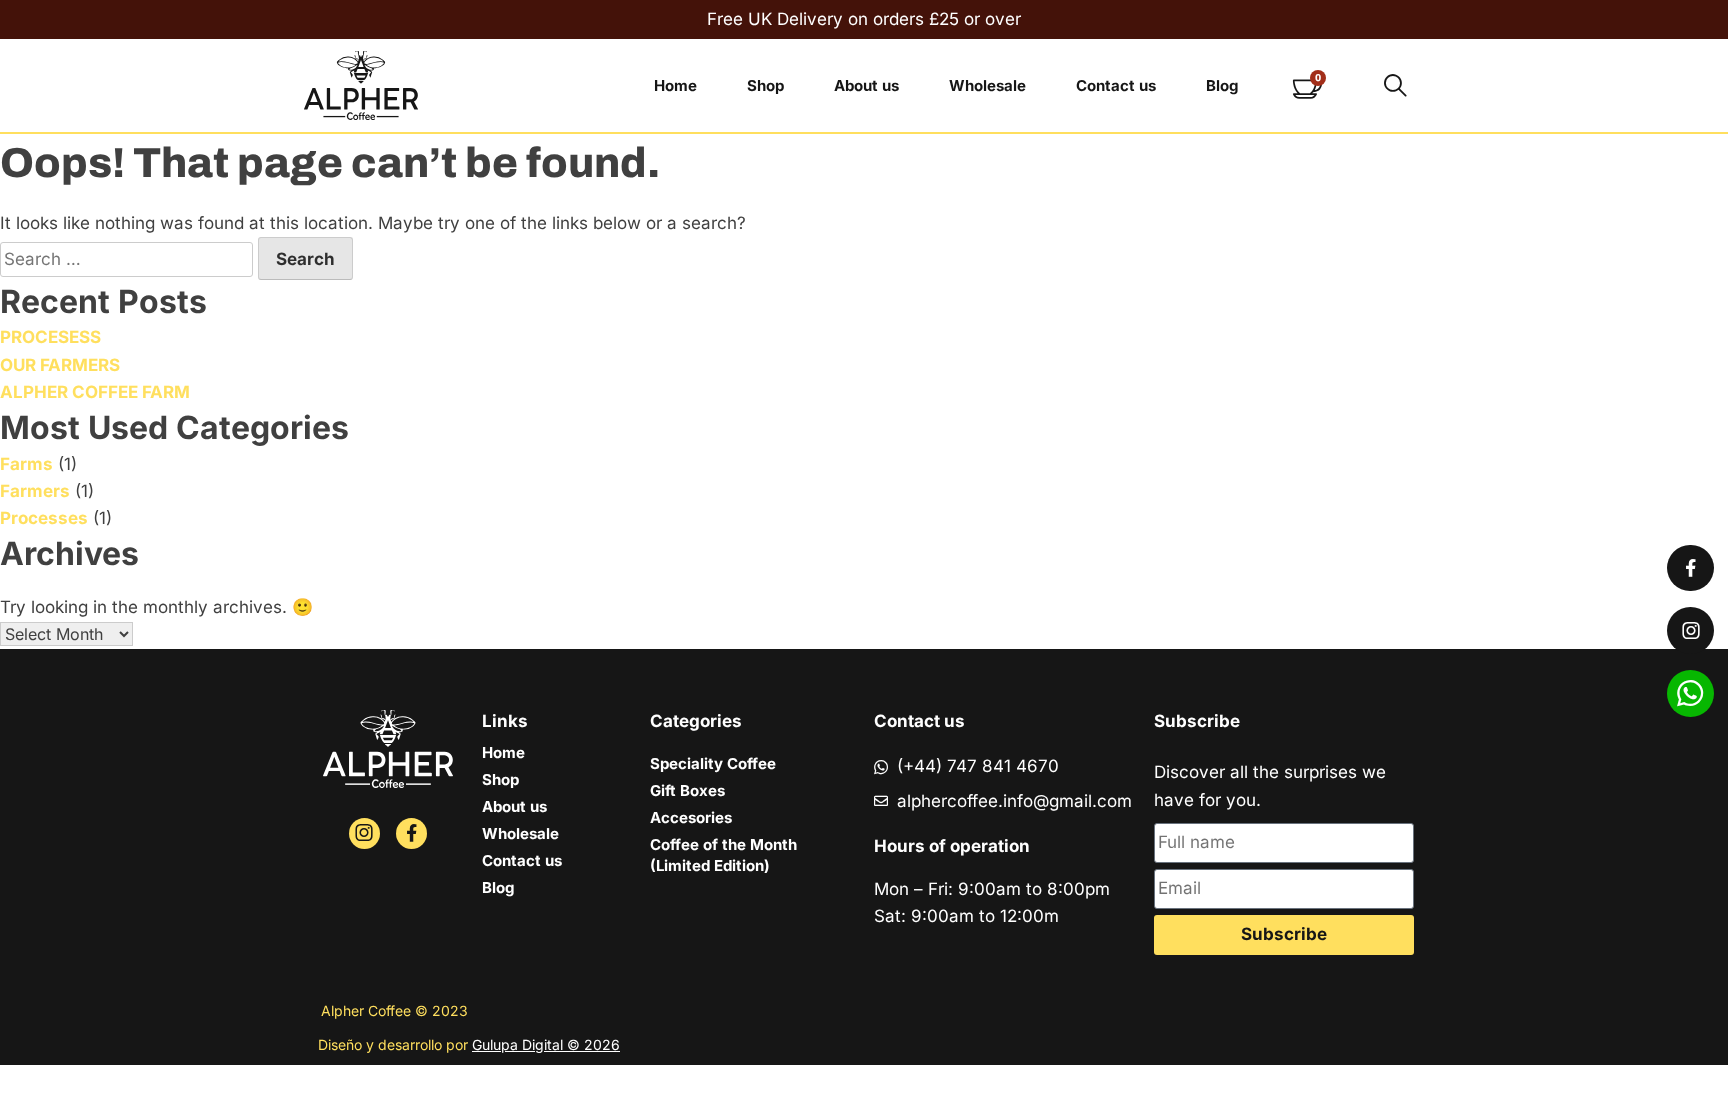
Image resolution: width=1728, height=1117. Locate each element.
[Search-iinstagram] (364, 833)
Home (675, 85)
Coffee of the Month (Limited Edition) (723, 855)
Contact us (1116, 85)
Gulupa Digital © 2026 (546, 1044)
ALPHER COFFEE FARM (95, 392)
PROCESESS (50, 337)
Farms (26, 464)
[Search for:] (129, 259)
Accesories (691, 817)
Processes (44, 518)
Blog (1222, 85)
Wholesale (987, 85)
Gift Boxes (687, 790)
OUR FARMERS (60, 365)
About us (866, 85)
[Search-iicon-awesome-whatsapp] (1690, 693)
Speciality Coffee (713, 763)
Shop (765, 85)
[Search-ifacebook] (411, 833)
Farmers (35, 491)
